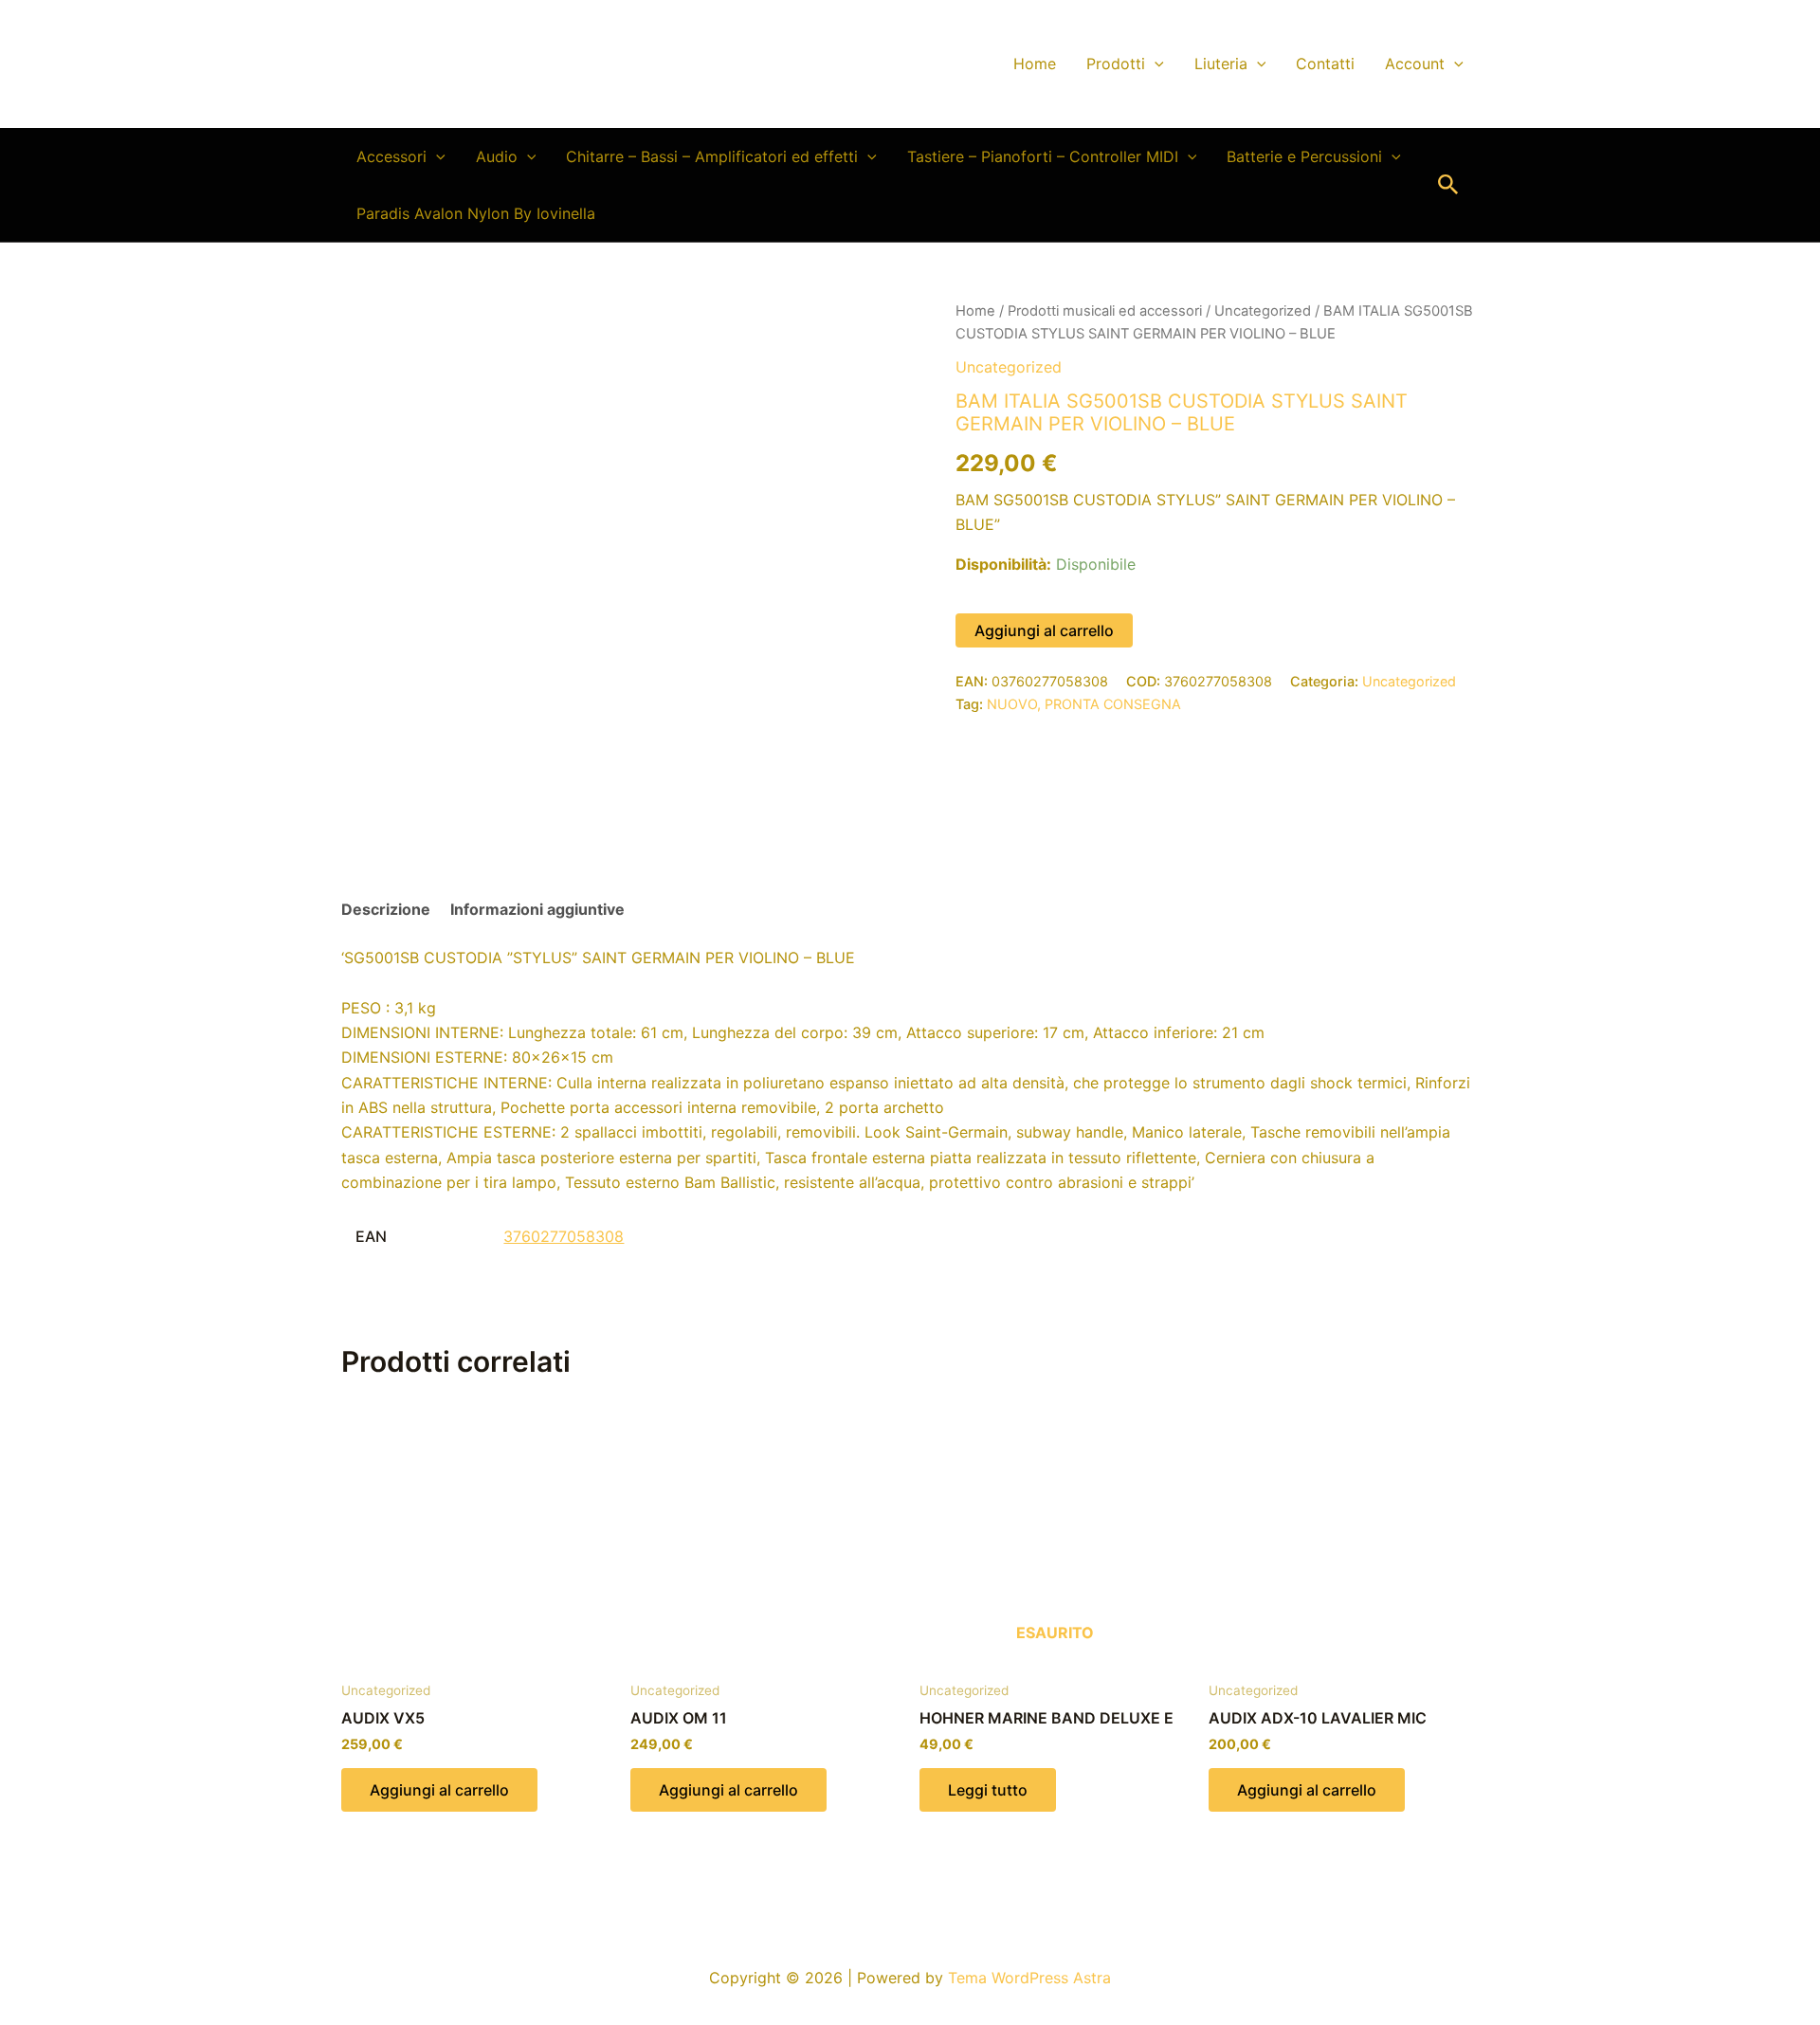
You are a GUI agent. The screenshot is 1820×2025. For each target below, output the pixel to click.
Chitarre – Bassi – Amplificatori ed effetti (712, 156)
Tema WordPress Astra (1029, 1978)
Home (1035, 64)
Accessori (391, 156)
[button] (1155, 64)
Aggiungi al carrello (1044, 630)
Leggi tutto (988, 1790)
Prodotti (1116, 64)
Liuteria (1221, 64)
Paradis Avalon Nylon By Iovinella (476, 213)
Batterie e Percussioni (1304, 156)
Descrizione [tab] (386, 909)
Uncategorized (1263, 311)
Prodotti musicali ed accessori (1105, 311)
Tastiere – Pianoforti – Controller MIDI (1043, 156)
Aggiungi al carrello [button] (439, 1790)
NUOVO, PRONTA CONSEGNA (1084, 704)
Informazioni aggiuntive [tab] (537, 909)
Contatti (1325, 64)
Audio (497, 156)
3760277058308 (564, 1236)
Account (1415, 64)
